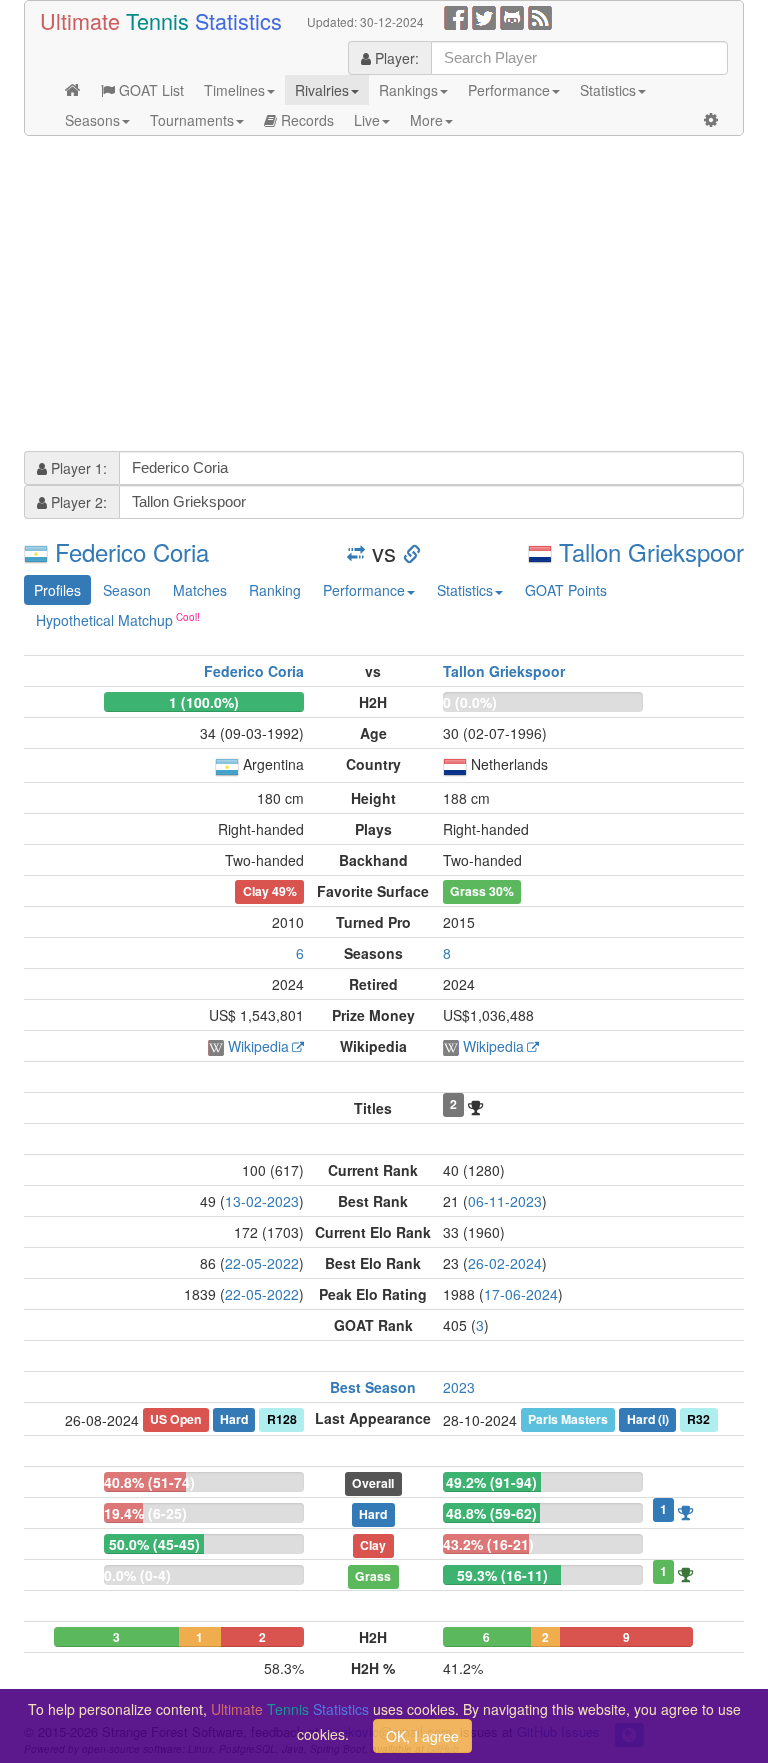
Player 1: (77, 468)
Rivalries (322, 90)
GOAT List (149, 90)
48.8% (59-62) (491, 1513)
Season (127, 590)
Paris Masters (568, 1419)
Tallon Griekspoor (651, 551)
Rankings (408, 90)
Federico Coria (132, 551)
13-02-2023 (262, 1201)
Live (367, 120)
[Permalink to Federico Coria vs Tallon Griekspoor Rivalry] (412, 551)
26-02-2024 (505, 1263)
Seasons (92, 120)
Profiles (57, 590)
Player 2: (77, 502)
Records (305, 120)
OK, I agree (422, 1736)
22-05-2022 (262, 1263)
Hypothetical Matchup (104, 620)
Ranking (275, 590)
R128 (282, 1419)
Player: (395, 58)
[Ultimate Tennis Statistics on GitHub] (512, 16)
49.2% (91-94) (491, 1482)
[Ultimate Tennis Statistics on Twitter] (484, 16)
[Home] (73, 90)
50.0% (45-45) (154, 1544)
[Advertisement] (384, 296)
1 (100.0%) (204, 702)
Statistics (608, 90)
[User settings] (711, 120)
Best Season (373, 1387)
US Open (175, 1419)
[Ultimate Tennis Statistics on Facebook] (456, 16)
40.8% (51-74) (149, 1482)
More (426, 120)
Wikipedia (258, 1046)
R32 (698, 1419)
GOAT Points (566, 590)
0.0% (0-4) (137, 1575)
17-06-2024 (521, 1294)
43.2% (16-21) (488, 1544)
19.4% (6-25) (145, 1513)
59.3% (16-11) (502, 1575)
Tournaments (192, 120)
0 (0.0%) (470, 702)
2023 (459, 1387)
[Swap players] (356, 551)
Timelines (234, 90)
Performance (509, 90)
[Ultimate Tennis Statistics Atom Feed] (540, 16)
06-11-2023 (505, 1201)
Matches (200, 590)
